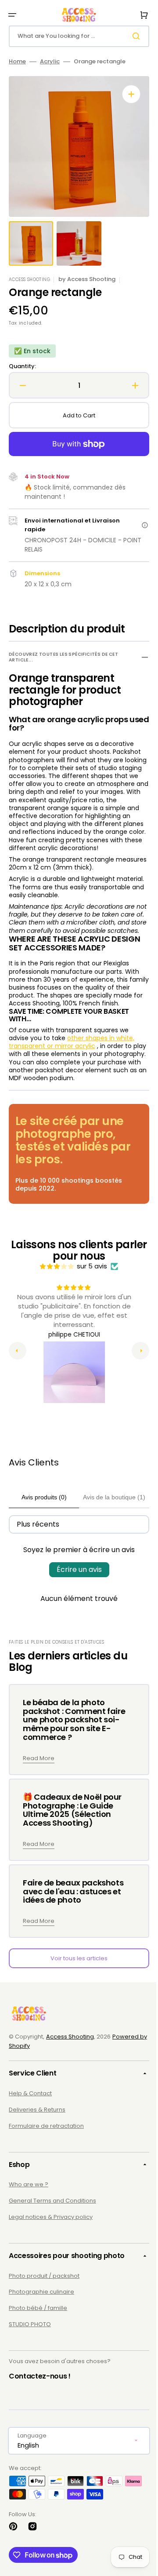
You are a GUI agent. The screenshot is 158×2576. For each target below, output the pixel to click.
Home (17, 62)
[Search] (131, 36)
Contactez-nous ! (40, 2400)
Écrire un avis (76, 1594)
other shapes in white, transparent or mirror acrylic (72, 1066)
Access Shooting (70, 2061)
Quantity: (22, 367)
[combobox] (76, 36)
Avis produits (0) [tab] (41, 1521)
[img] (54, 1290)
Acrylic (50, 62)
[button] (12, 15)
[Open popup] (138, 525)
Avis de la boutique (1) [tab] (108, 1521)
